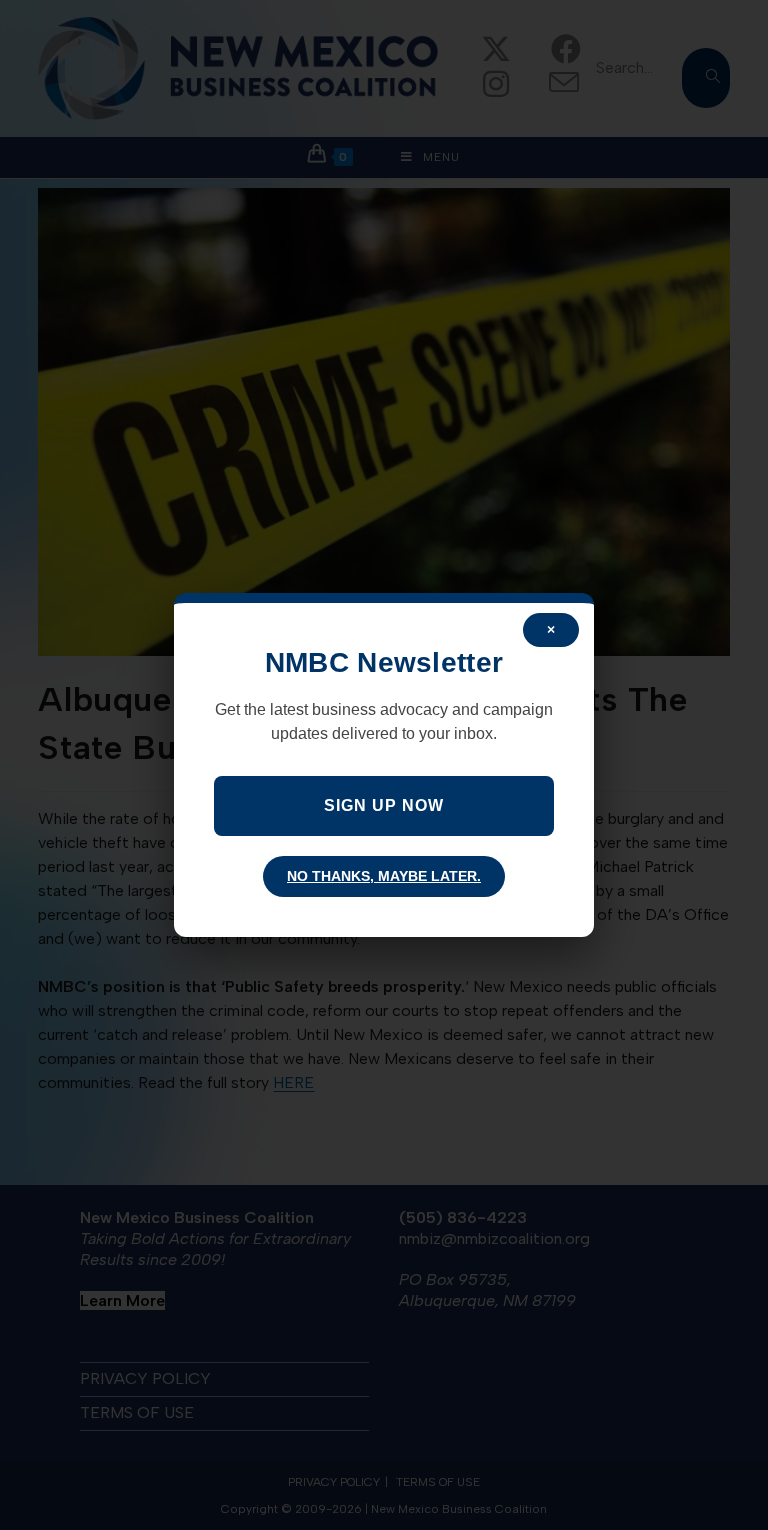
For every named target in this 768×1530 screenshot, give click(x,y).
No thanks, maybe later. (384, 876)
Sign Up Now (384, 805)
